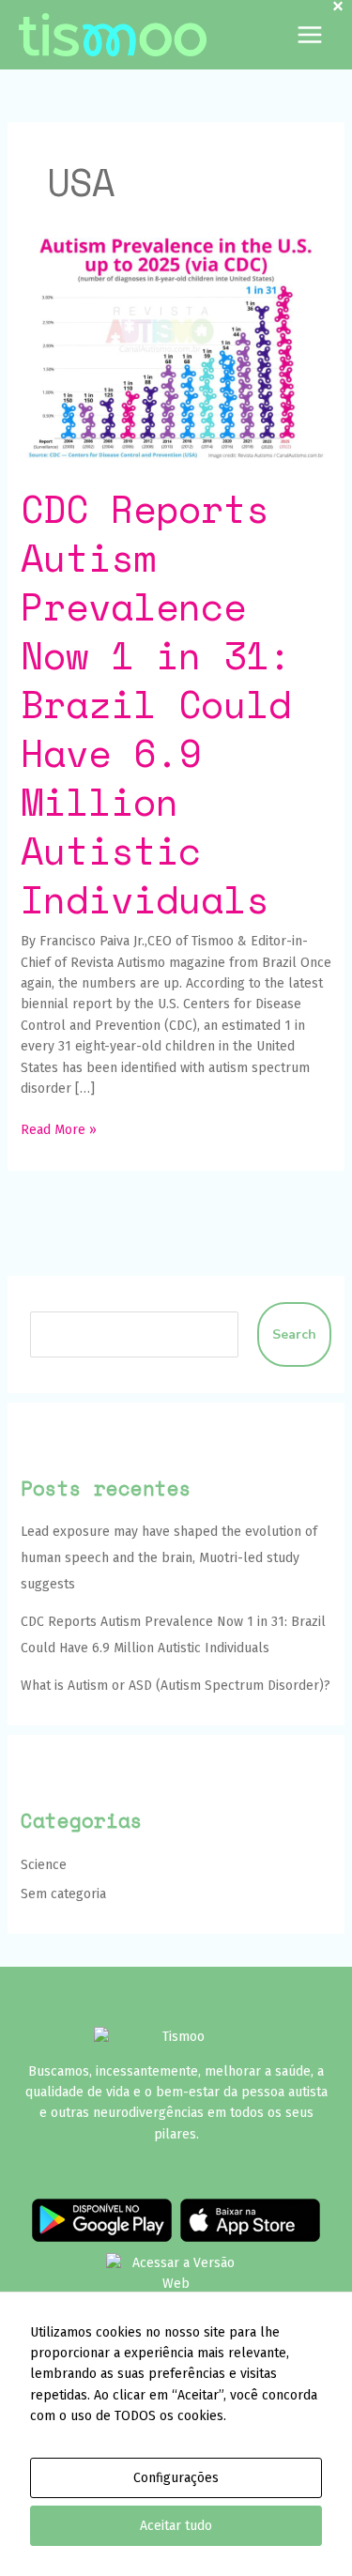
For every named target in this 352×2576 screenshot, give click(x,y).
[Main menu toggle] (309, 35)
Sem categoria (63, 1894)
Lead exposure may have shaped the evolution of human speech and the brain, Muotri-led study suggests (169, 1558)
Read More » (59, 1129)
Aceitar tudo (176, 2526)
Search (294, 1334)
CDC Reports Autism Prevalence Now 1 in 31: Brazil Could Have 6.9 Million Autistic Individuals (156, 704)
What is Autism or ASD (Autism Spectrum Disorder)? (176, 1686)
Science (44, 1865)
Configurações (176, 2478)
